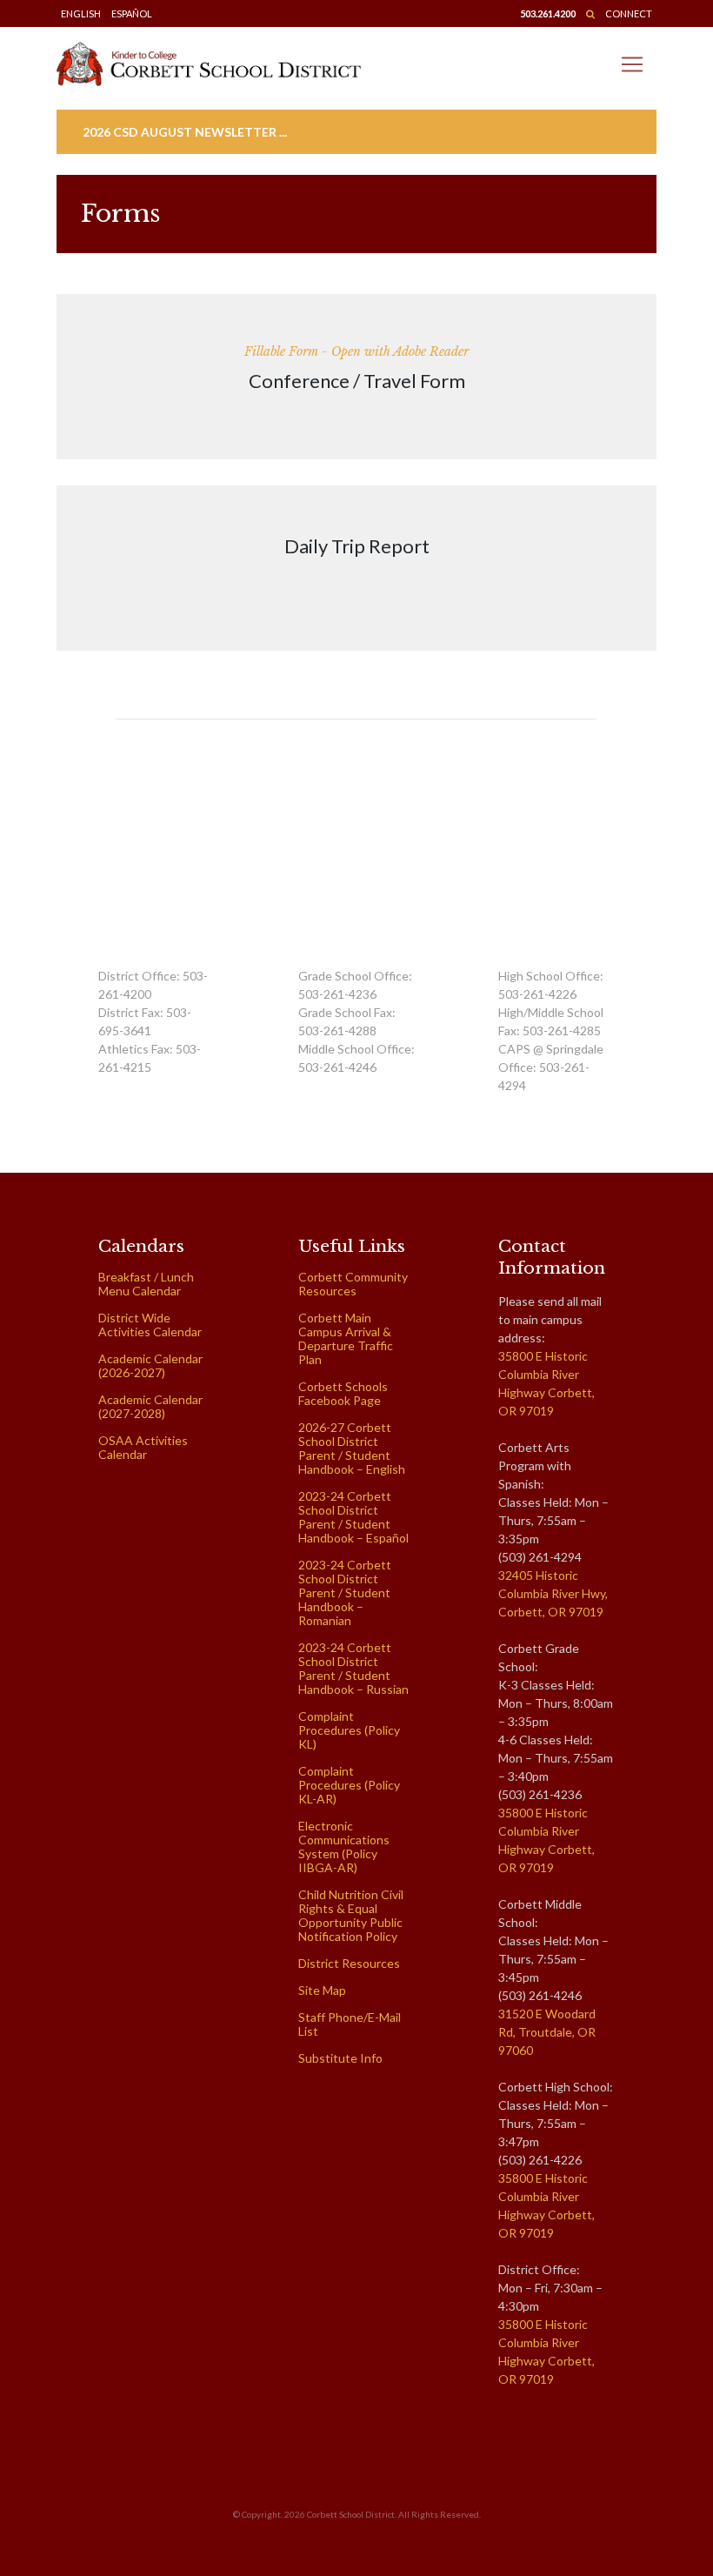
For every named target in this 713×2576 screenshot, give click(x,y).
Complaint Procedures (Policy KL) (349, 1730)
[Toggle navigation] (632, 64)
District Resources (349, 1963)
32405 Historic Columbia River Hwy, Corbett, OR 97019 (553, 1593)
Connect (629, 13)
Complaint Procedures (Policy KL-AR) (349, 1785)
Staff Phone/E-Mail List (350, 2024)
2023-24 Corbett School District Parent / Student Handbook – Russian (353, 1668)
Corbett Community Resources (353, 1284)
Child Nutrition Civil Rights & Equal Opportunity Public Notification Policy (351, 1915)
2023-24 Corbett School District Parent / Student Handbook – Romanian (345, 1592)
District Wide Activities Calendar (150, 1325)
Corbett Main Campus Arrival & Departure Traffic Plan (346, 1338)
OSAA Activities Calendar (143, 1447)
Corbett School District (351, 2514)
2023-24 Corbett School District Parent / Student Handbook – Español (353, 1517)
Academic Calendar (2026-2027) (150, 1365)
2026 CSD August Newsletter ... (185, 132)
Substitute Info (340, 2058)
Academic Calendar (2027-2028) (150, 1406)
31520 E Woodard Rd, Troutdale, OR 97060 (547, 2032)
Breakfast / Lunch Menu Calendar (146, 1284)
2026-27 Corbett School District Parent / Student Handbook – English (352, 1448)
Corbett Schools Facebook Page (343, 1393)
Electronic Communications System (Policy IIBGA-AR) (344, 1847)
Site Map (322, 1990)
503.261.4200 (548, 13)
